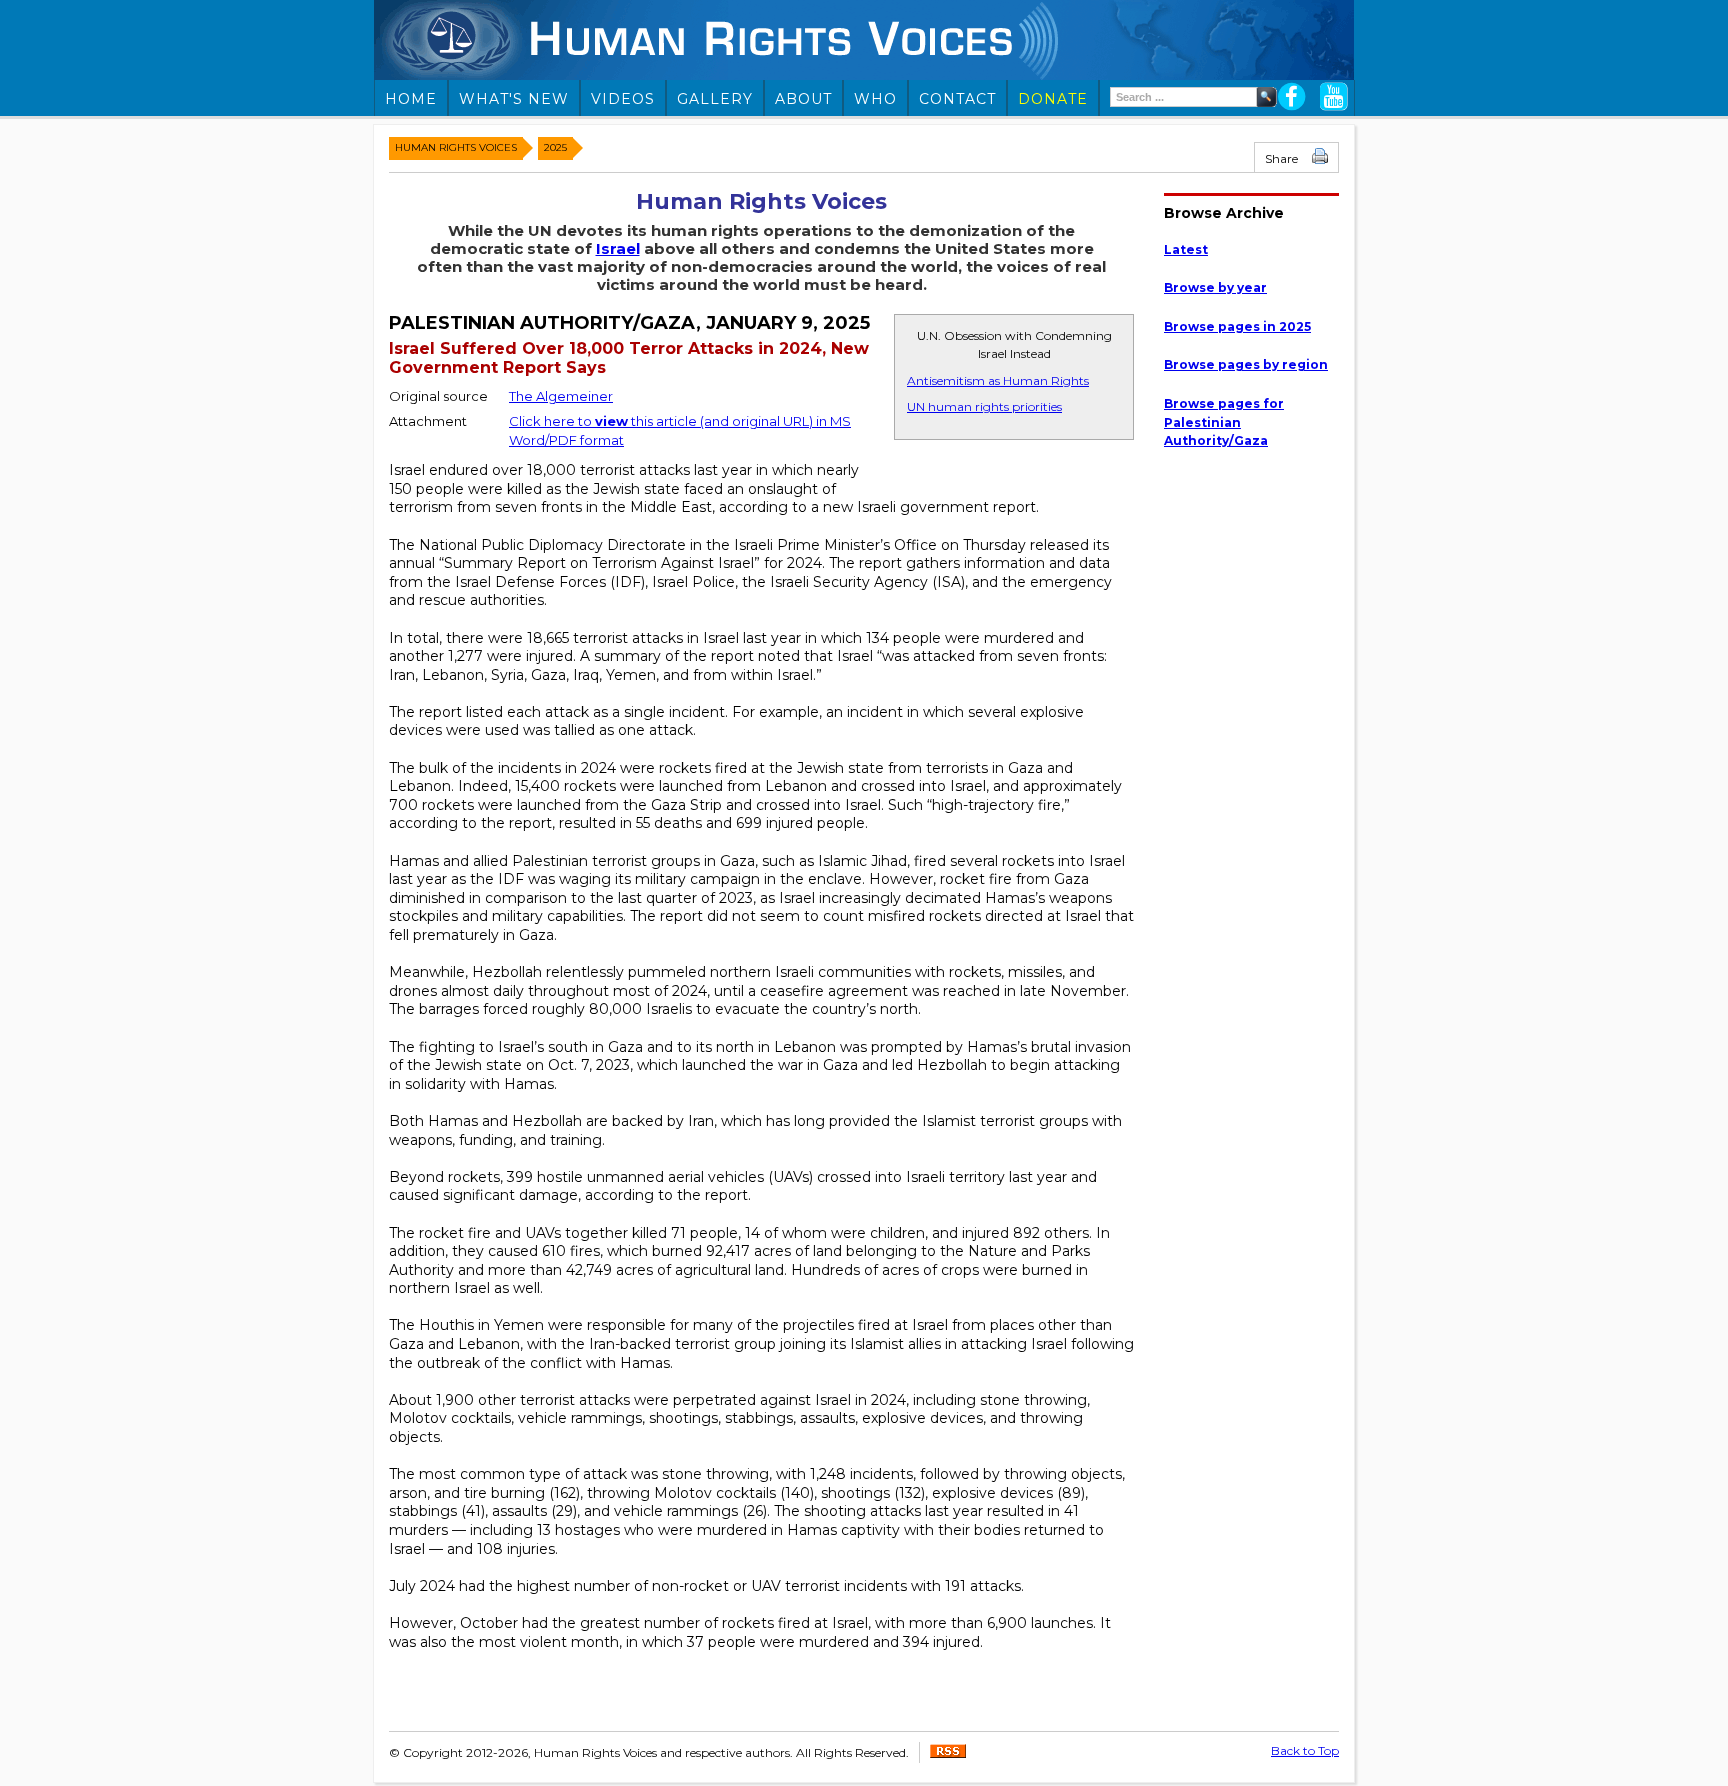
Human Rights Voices (456, 147)
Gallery (715, 99)
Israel (618, 248)
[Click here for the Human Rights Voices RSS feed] (948, 1753)
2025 (555, 147)
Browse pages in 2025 (1237, 326)
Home (411, 99)
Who (875, 99)
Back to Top (1305, 1750)
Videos (623, 99)
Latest (1186, 249)
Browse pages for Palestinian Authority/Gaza (1224, 422)
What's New (514, 99)
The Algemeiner (561, 396)
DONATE (1053, 99)
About (803, 99)
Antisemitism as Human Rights (998, 380)
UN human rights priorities (984, 406)
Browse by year (1215, 287)
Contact (957, 99)
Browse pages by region (1246, 364)
